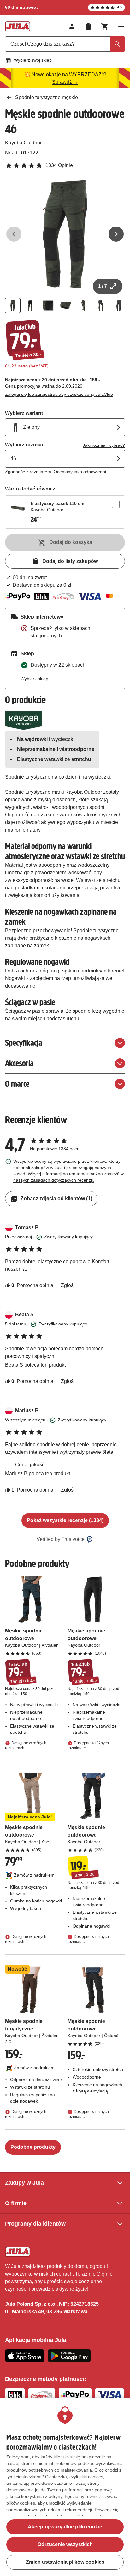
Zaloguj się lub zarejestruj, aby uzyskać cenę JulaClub (59, 394)
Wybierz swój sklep (33, 60)
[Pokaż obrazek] (13, 305)
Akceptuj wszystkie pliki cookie (65, 2527)
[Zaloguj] (72, 26)
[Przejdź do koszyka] (105, 26)
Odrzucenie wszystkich (65, 2544)
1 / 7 (103, 286)
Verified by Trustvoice (61, 1539)
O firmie (16, 2203)
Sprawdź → (65, 82)
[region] (65, 2487)
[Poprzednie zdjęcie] (14, 234)
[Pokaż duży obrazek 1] (65, 234)
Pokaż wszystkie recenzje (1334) (65, 1520)
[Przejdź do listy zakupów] (88, 26)
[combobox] (65, 44)
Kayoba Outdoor (23, 143)
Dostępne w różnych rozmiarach (26, 1745)
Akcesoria (19, 1063)
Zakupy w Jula (24, 2183)
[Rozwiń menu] (121, 26)
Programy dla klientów (35, 2224)
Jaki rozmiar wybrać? (104, 445)
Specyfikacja (24, 1043)
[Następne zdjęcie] (116, 234)
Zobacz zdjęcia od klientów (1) (56, 1198)
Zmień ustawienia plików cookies (65, 2562)
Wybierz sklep (34, 679)
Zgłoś (67, 1285)
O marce (17, 1084)
